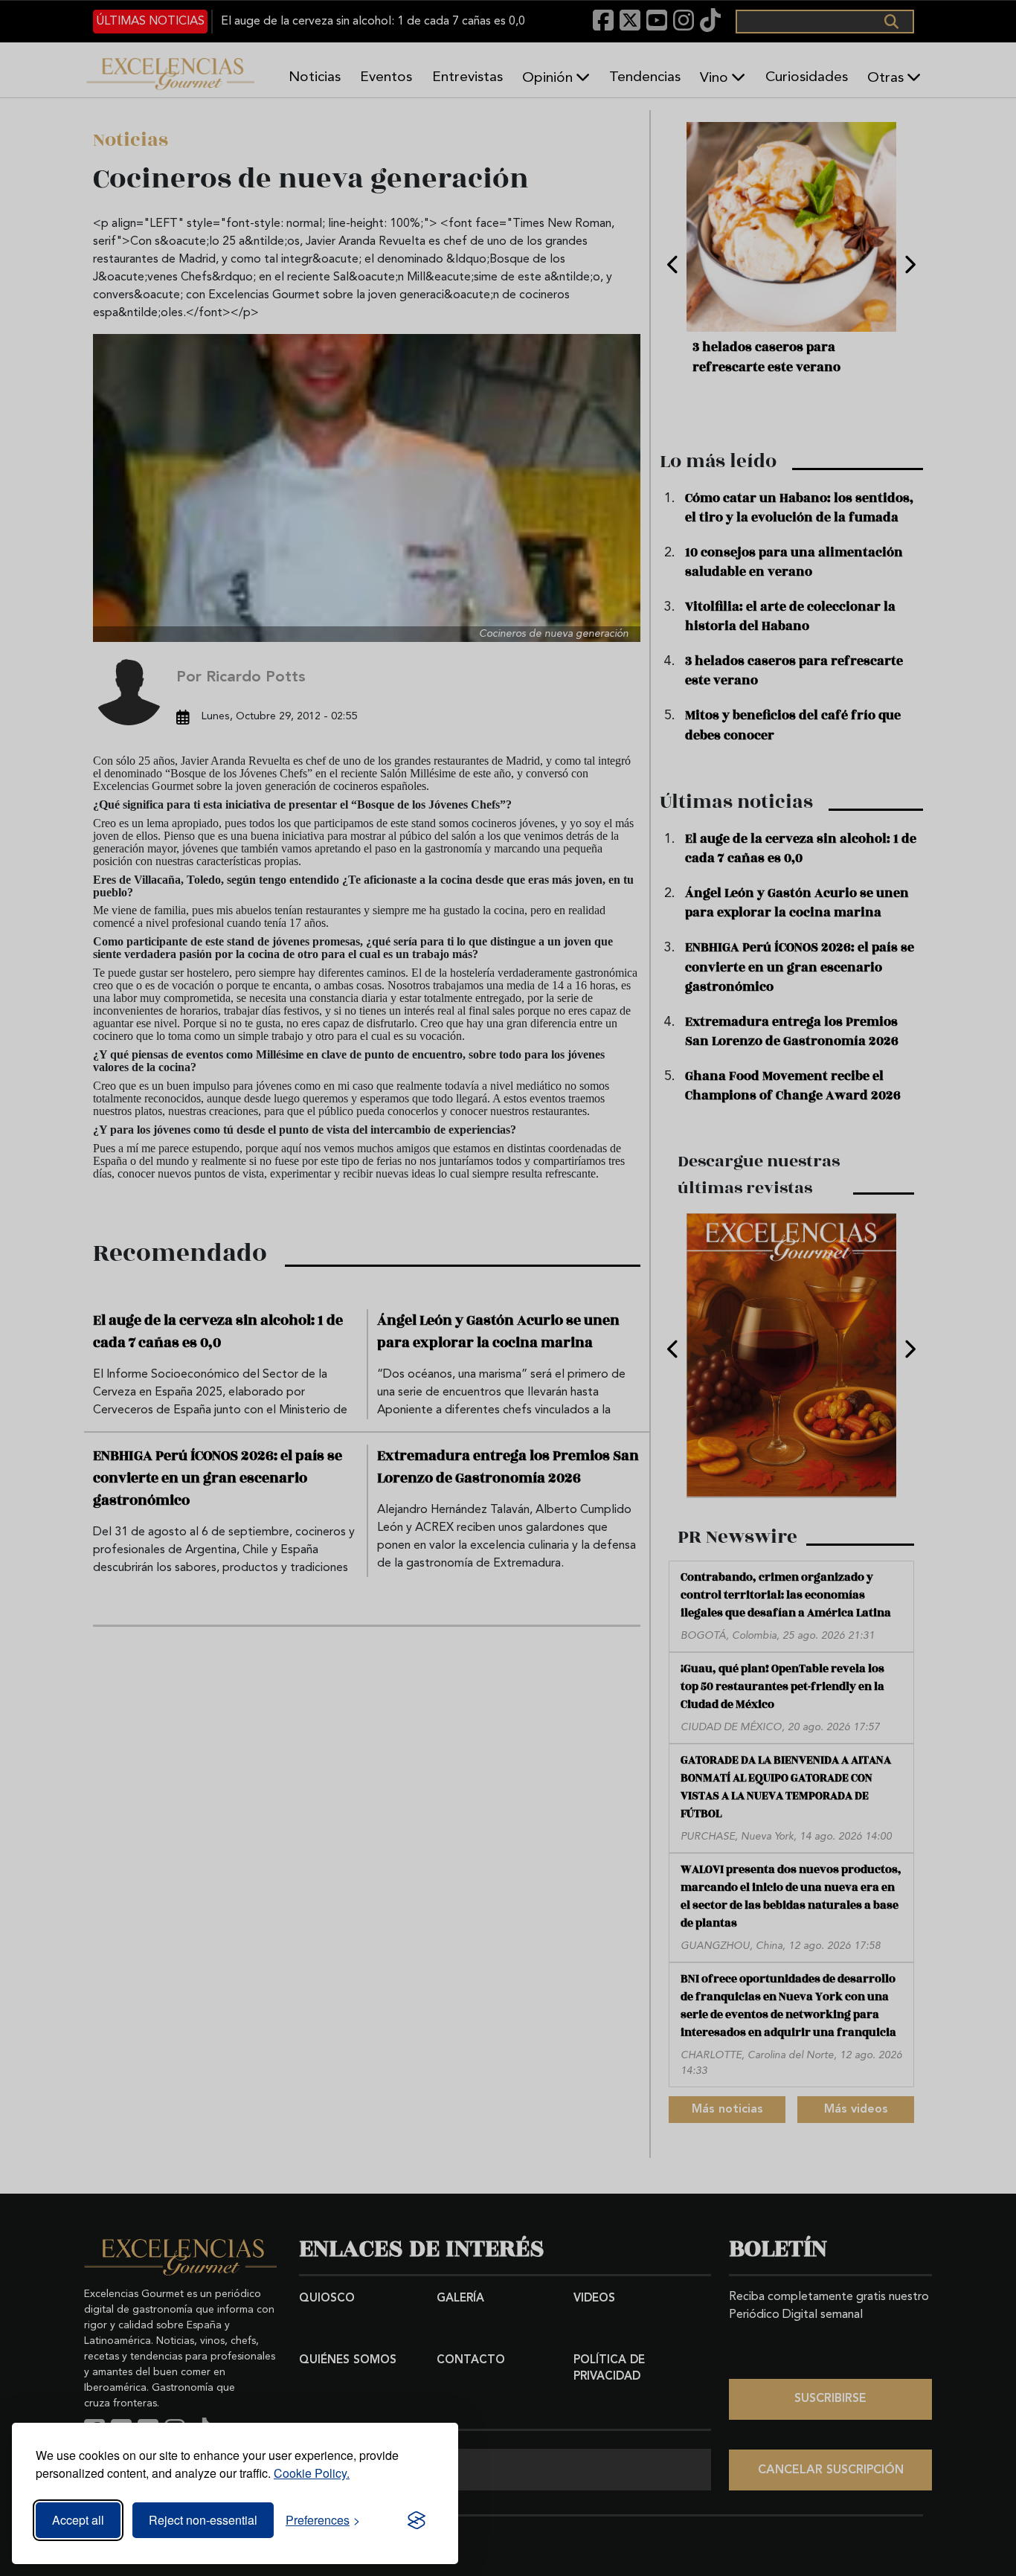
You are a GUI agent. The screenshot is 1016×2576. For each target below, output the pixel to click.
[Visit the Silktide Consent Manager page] (417, 2520)
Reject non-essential (203, 2520)
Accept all (78, 2520)
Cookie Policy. (312, 2473)
